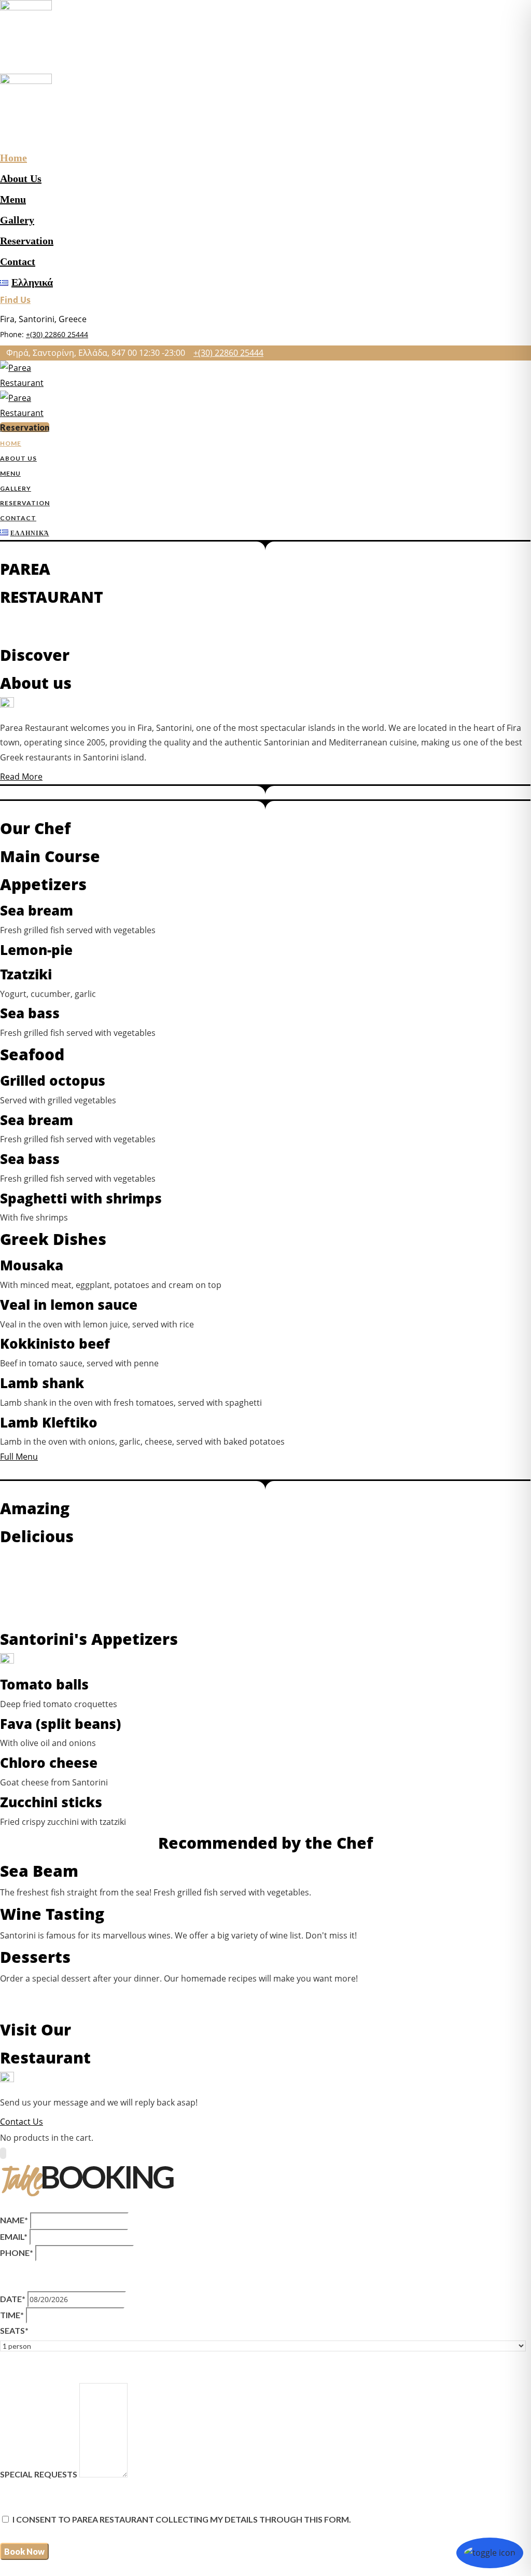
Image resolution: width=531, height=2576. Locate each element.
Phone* (17, 2253)
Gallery (17, 220)
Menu (13, 199)
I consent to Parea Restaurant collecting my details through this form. (182, 2519)
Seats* (14, 2330)
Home (13, 158)
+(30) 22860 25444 (57, 334)
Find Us (15, 300)
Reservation (27, 241)
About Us (21, 178)
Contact (18, 261)
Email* (14, 2236)
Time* (12, 2315)
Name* (14, 2220)
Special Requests (39, 2474)
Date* (13, 2299)
